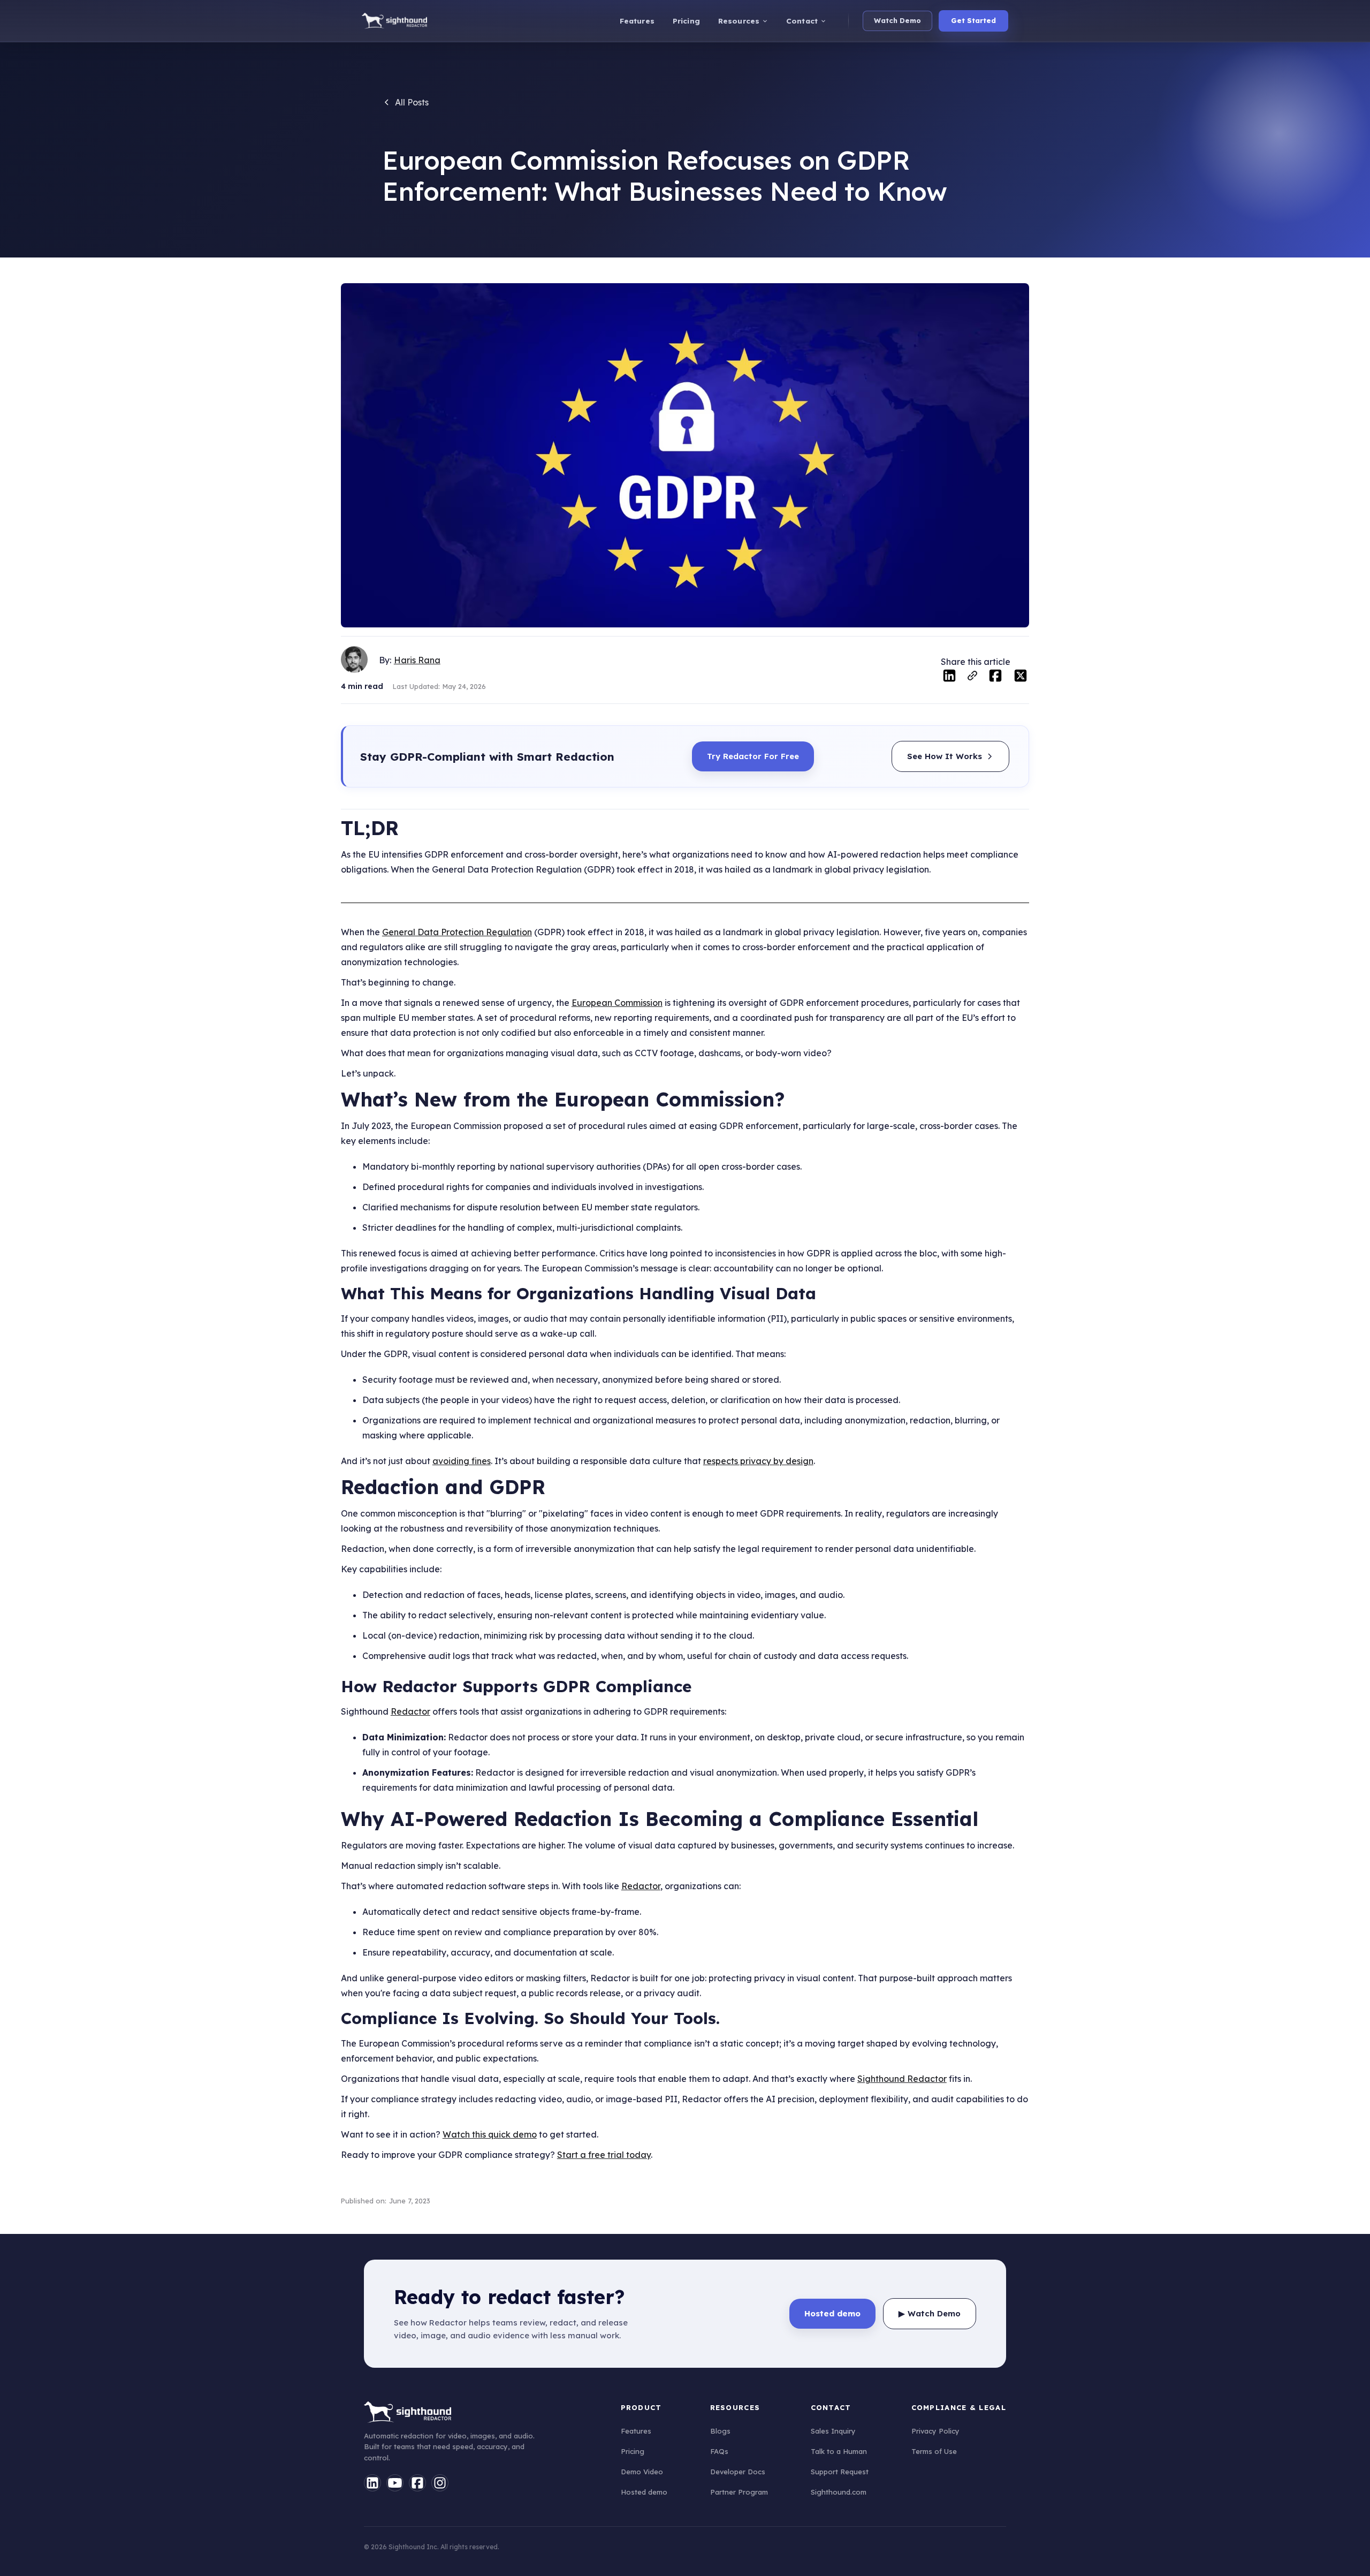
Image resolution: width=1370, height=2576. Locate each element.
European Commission (617, 1003)
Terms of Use (934, 2451)
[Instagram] (440, 2483)
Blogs (720, 2431)
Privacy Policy (935, 2431)
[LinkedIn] (372, 2483)
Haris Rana (417, 660)
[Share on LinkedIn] (949, 678)
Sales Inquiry (833, 2431)
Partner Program (739, 2492)
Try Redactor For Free (753, 756)
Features (636, 2431)
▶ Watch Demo (930, 2313)
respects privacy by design (758, 1461)
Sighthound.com (839, 2492)
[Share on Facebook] (995, 678)
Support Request (840, 2472)
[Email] (972, 679)
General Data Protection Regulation (457, 932)
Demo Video (642, 2472)
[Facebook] (417, 2483)
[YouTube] (395, 2483)
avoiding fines (462, 1461)
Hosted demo (644, 2492)
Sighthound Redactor (902, 2079)
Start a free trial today (604, 2155)
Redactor (410, 1711)
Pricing (633, 2451)
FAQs (719, 2451)
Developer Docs (738, 2472)
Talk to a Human (839, 2451)
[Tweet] (1021, 678)
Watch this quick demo (490, 2134)
